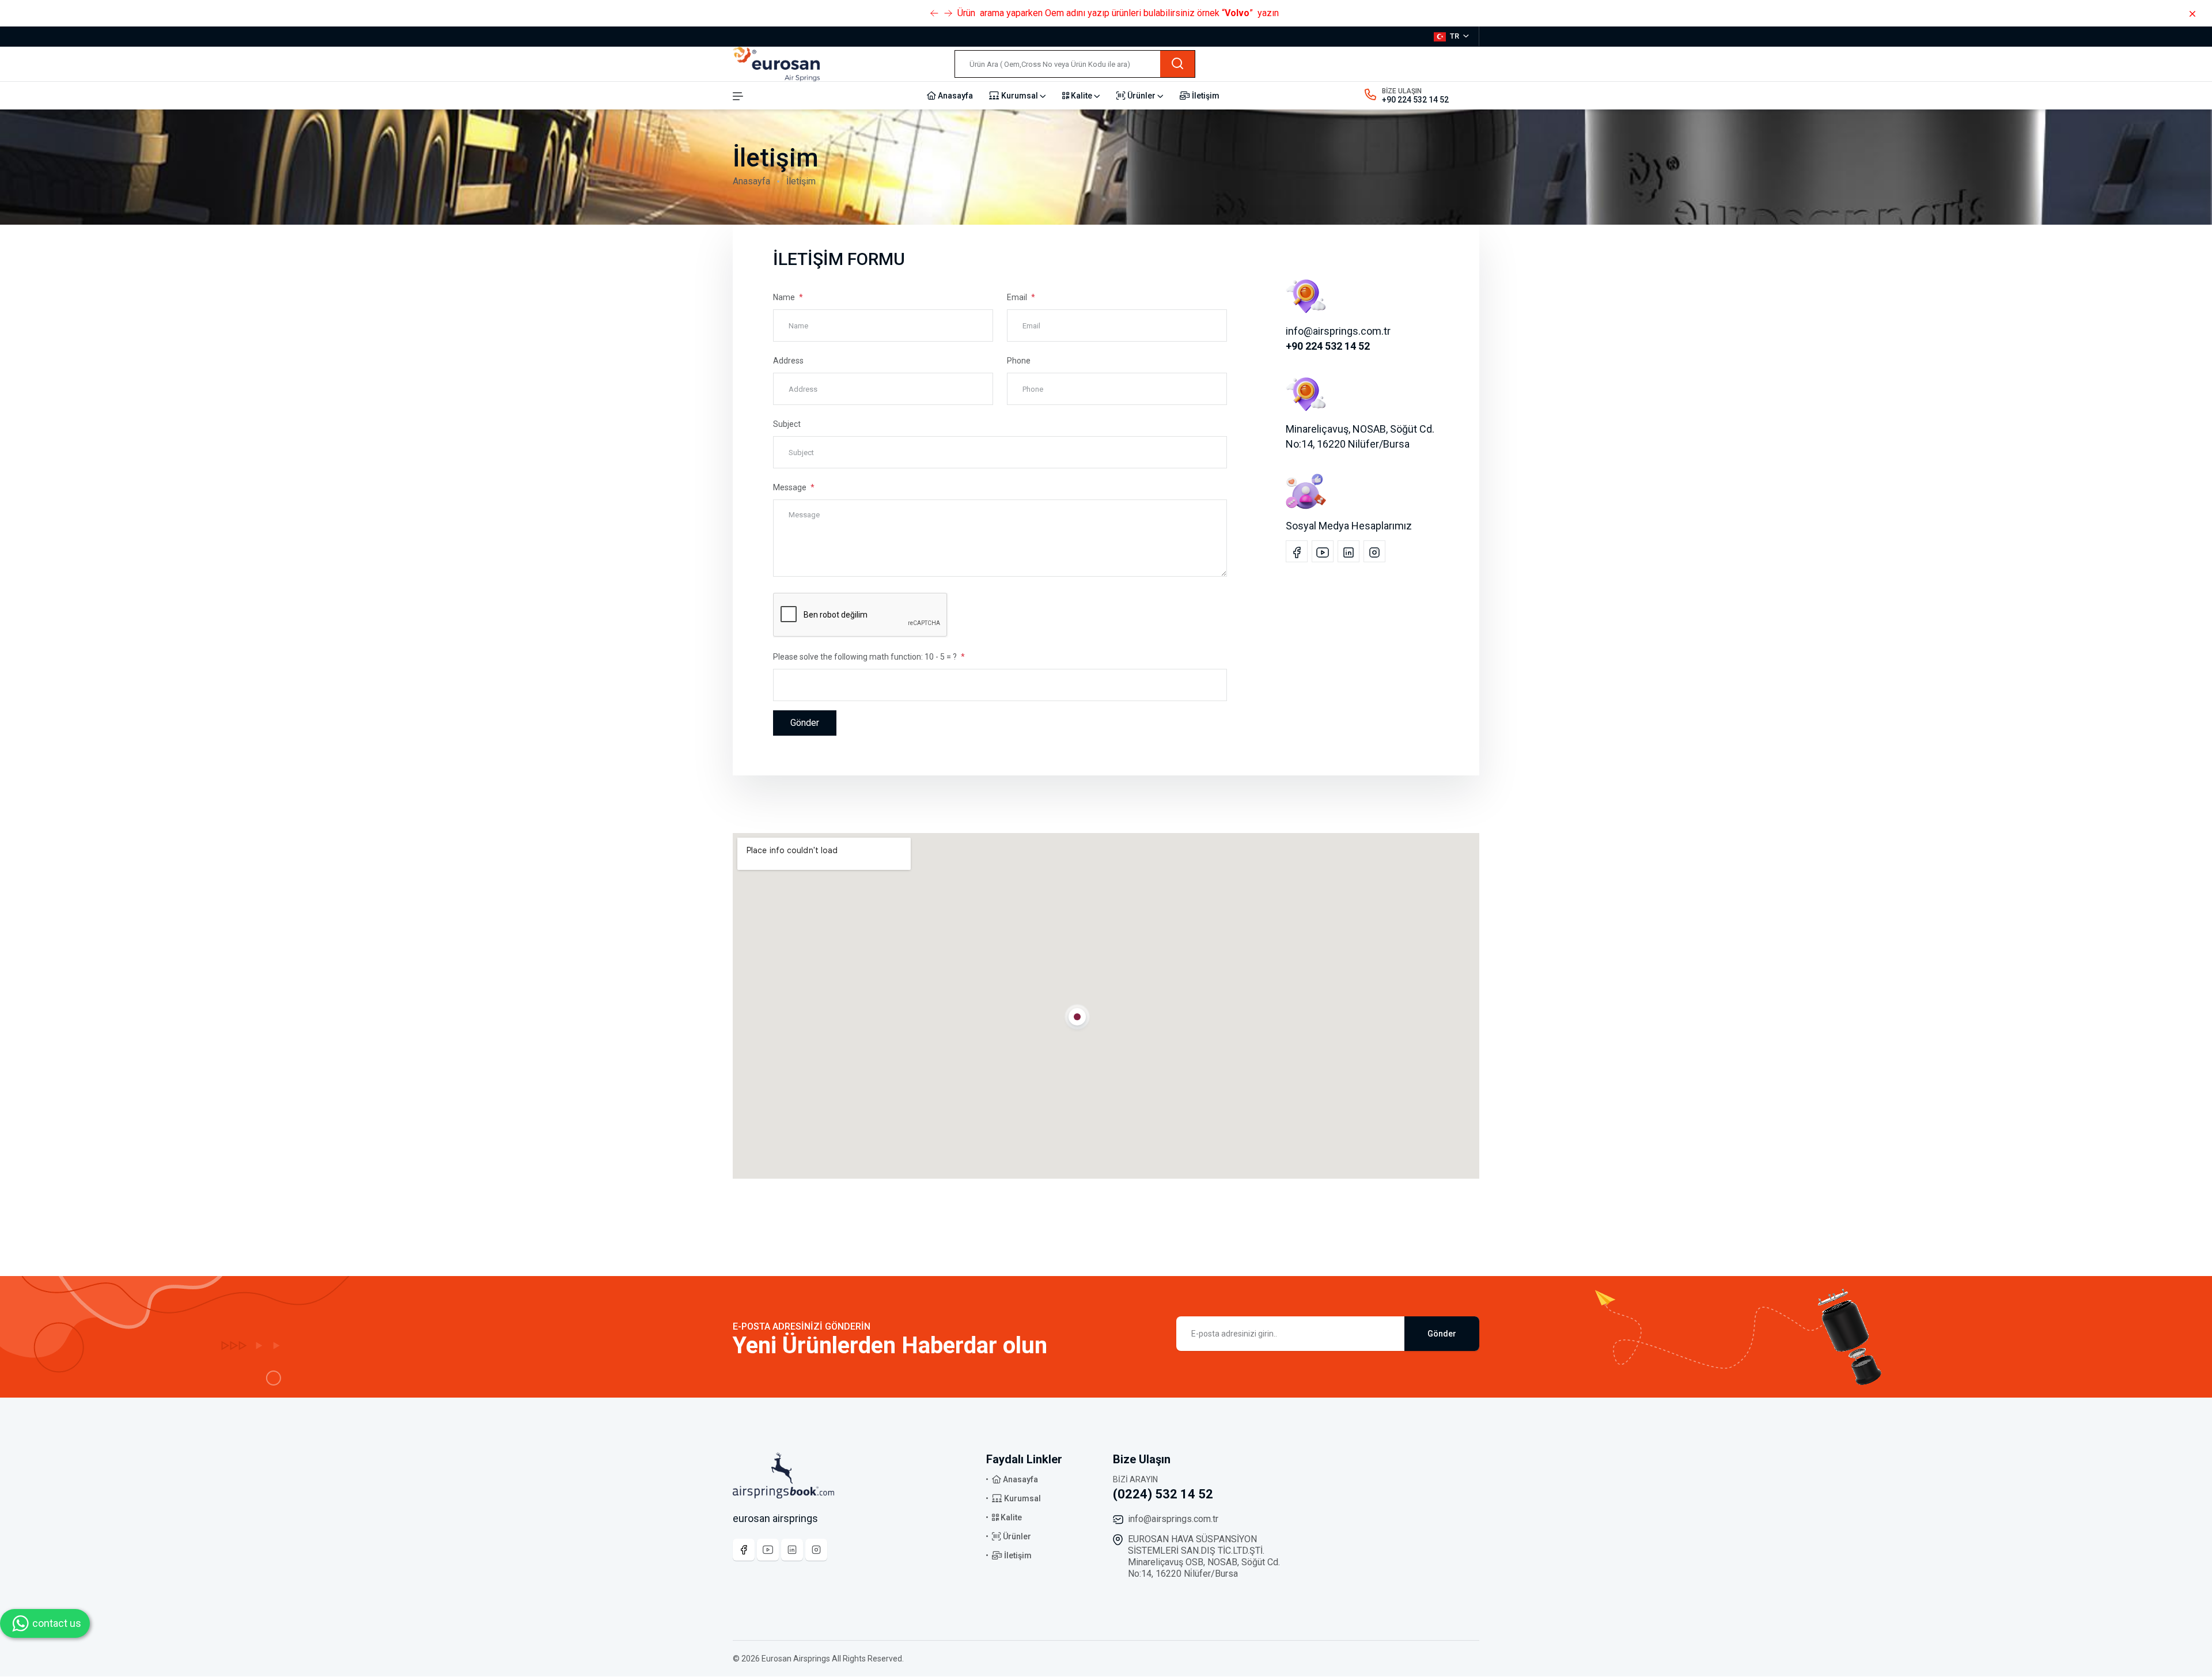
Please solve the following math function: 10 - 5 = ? (866, 657)
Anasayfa (955, 96)
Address (788, 361)
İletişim (1205, 96)
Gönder (805, 723)
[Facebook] (744, 1550)
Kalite (1082, 96)
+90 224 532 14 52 (1415, 100)
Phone (1019, 361)
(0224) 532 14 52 (1163, 1494)
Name (785, 297)
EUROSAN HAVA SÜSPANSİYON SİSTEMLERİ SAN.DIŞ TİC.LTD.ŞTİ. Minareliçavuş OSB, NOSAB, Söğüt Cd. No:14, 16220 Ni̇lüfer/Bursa (1204, 1556)
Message (791, 487)
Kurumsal (1020, 96)
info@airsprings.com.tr (1173, 1519)
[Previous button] (948, 13)
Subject (787, 424)
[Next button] (934, 13)
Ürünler (1141, 96)
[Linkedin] (792, 1550)
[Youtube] (768, 1550)
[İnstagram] (816, 1550)
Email (1018, 297)
